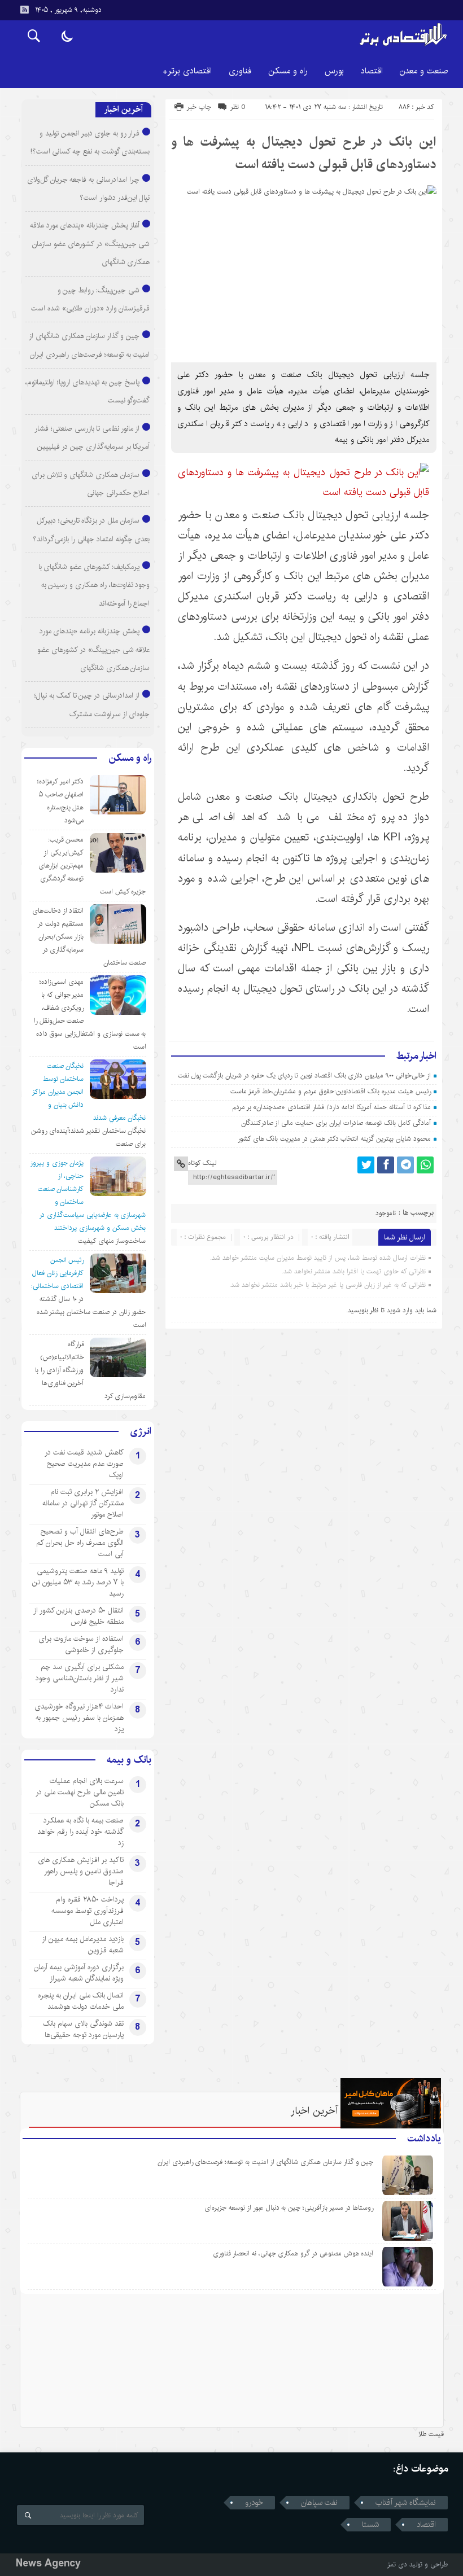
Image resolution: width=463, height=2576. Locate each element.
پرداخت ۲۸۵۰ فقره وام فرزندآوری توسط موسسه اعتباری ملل (88, 1911)
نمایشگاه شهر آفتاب (406, 2503)
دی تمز (397, 2564)
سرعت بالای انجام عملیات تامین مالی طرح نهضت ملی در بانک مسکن (80, 1792)
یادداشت (424, 2139)
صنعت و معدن (424, 71)
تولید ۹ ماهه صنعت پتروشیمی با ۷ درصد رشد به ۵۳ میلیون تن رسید (78, 1582)
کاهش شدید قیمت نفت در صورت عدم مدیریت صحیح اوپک (84, 1464)
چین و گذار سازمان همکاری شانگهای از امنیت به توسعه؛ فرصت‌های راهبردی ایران (266, 2162)
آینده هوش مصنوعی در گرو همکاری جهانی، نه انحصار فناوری (293, 2253)
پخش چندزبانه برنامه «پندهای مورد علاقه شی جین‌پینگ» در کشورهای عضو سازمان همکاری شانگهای (93, 649)
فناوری (240, 71)
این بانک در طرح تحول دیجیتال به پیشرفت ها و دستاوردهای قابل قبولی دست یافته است (304, 153)
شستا (370, 2525)
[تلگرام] (405, 1165)
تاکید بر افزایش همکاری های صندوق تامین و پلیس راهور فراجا (81, 1871)
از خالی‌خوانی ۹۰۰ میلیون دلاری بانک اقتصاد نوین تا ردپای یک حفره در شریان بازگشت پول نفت (304, 1075)
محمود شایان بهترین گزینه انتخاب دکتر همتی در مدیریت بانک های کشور (334, 1139)
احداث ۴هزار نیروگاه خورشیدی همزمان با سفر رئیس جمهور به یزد (79, 1718)
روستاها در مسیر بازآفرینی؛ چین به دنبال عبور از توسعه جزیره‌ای (289, 2208)
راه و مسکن (288, 71)
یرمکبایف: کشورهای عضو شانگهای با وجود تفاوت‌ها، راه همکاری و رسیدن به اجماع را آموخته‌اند (94, 585)
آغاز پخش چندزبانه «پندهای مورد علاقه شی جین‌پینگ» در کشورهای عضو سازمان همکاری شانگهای (90, 244)
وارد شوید (400, 1310)
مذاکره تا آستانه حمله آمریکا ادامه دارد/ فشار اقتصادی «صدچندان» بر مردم (331, 1107)
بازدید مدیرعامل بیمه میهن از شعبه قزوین (83, 1944)
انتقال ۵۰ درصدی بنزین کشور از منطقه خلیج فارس (78, 1616)
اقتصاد (372, 71)
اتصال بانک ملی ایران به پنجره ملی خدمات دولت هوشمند (81, 2001)
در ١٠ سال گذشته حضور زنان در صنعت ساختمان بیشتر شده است (91, 1312)
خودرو (254, 2503)
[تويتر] (366, 1165)
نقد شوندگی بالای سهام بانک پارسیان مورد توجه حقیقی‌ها (83, 2029)
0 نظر (238, 107)
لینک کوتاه (202, 1163)
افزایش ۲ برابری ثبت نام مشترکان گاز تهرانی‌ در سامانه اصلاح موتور (83, 1503)
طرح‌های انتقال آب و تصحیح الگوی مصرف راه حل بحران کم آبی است (80, 1543)
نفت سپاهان (319, 2503)
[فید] (24, 10)
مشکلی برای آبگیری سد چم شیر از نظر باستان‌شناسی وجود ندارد (80, 1678)
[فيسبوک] (386, 1165)
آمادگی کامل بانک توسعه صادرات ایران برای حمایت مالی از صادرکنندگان (336, 1123)
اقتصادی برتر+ (187, 71)
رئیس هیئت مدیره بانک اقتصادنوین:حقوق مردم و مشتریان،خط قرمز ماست (330, 1091)
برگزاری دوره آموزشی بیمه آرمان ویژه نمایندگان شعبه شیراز (79, 1973)
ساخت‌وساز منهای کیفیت (112, 1241)
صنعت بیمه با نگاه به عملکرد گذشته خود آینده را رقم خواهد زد (80, 1832)
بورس (334, 71)
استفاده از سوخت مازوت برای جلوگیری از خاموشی (81, 1644)
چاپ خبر (199, 107)
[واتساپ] (425, 1165)
